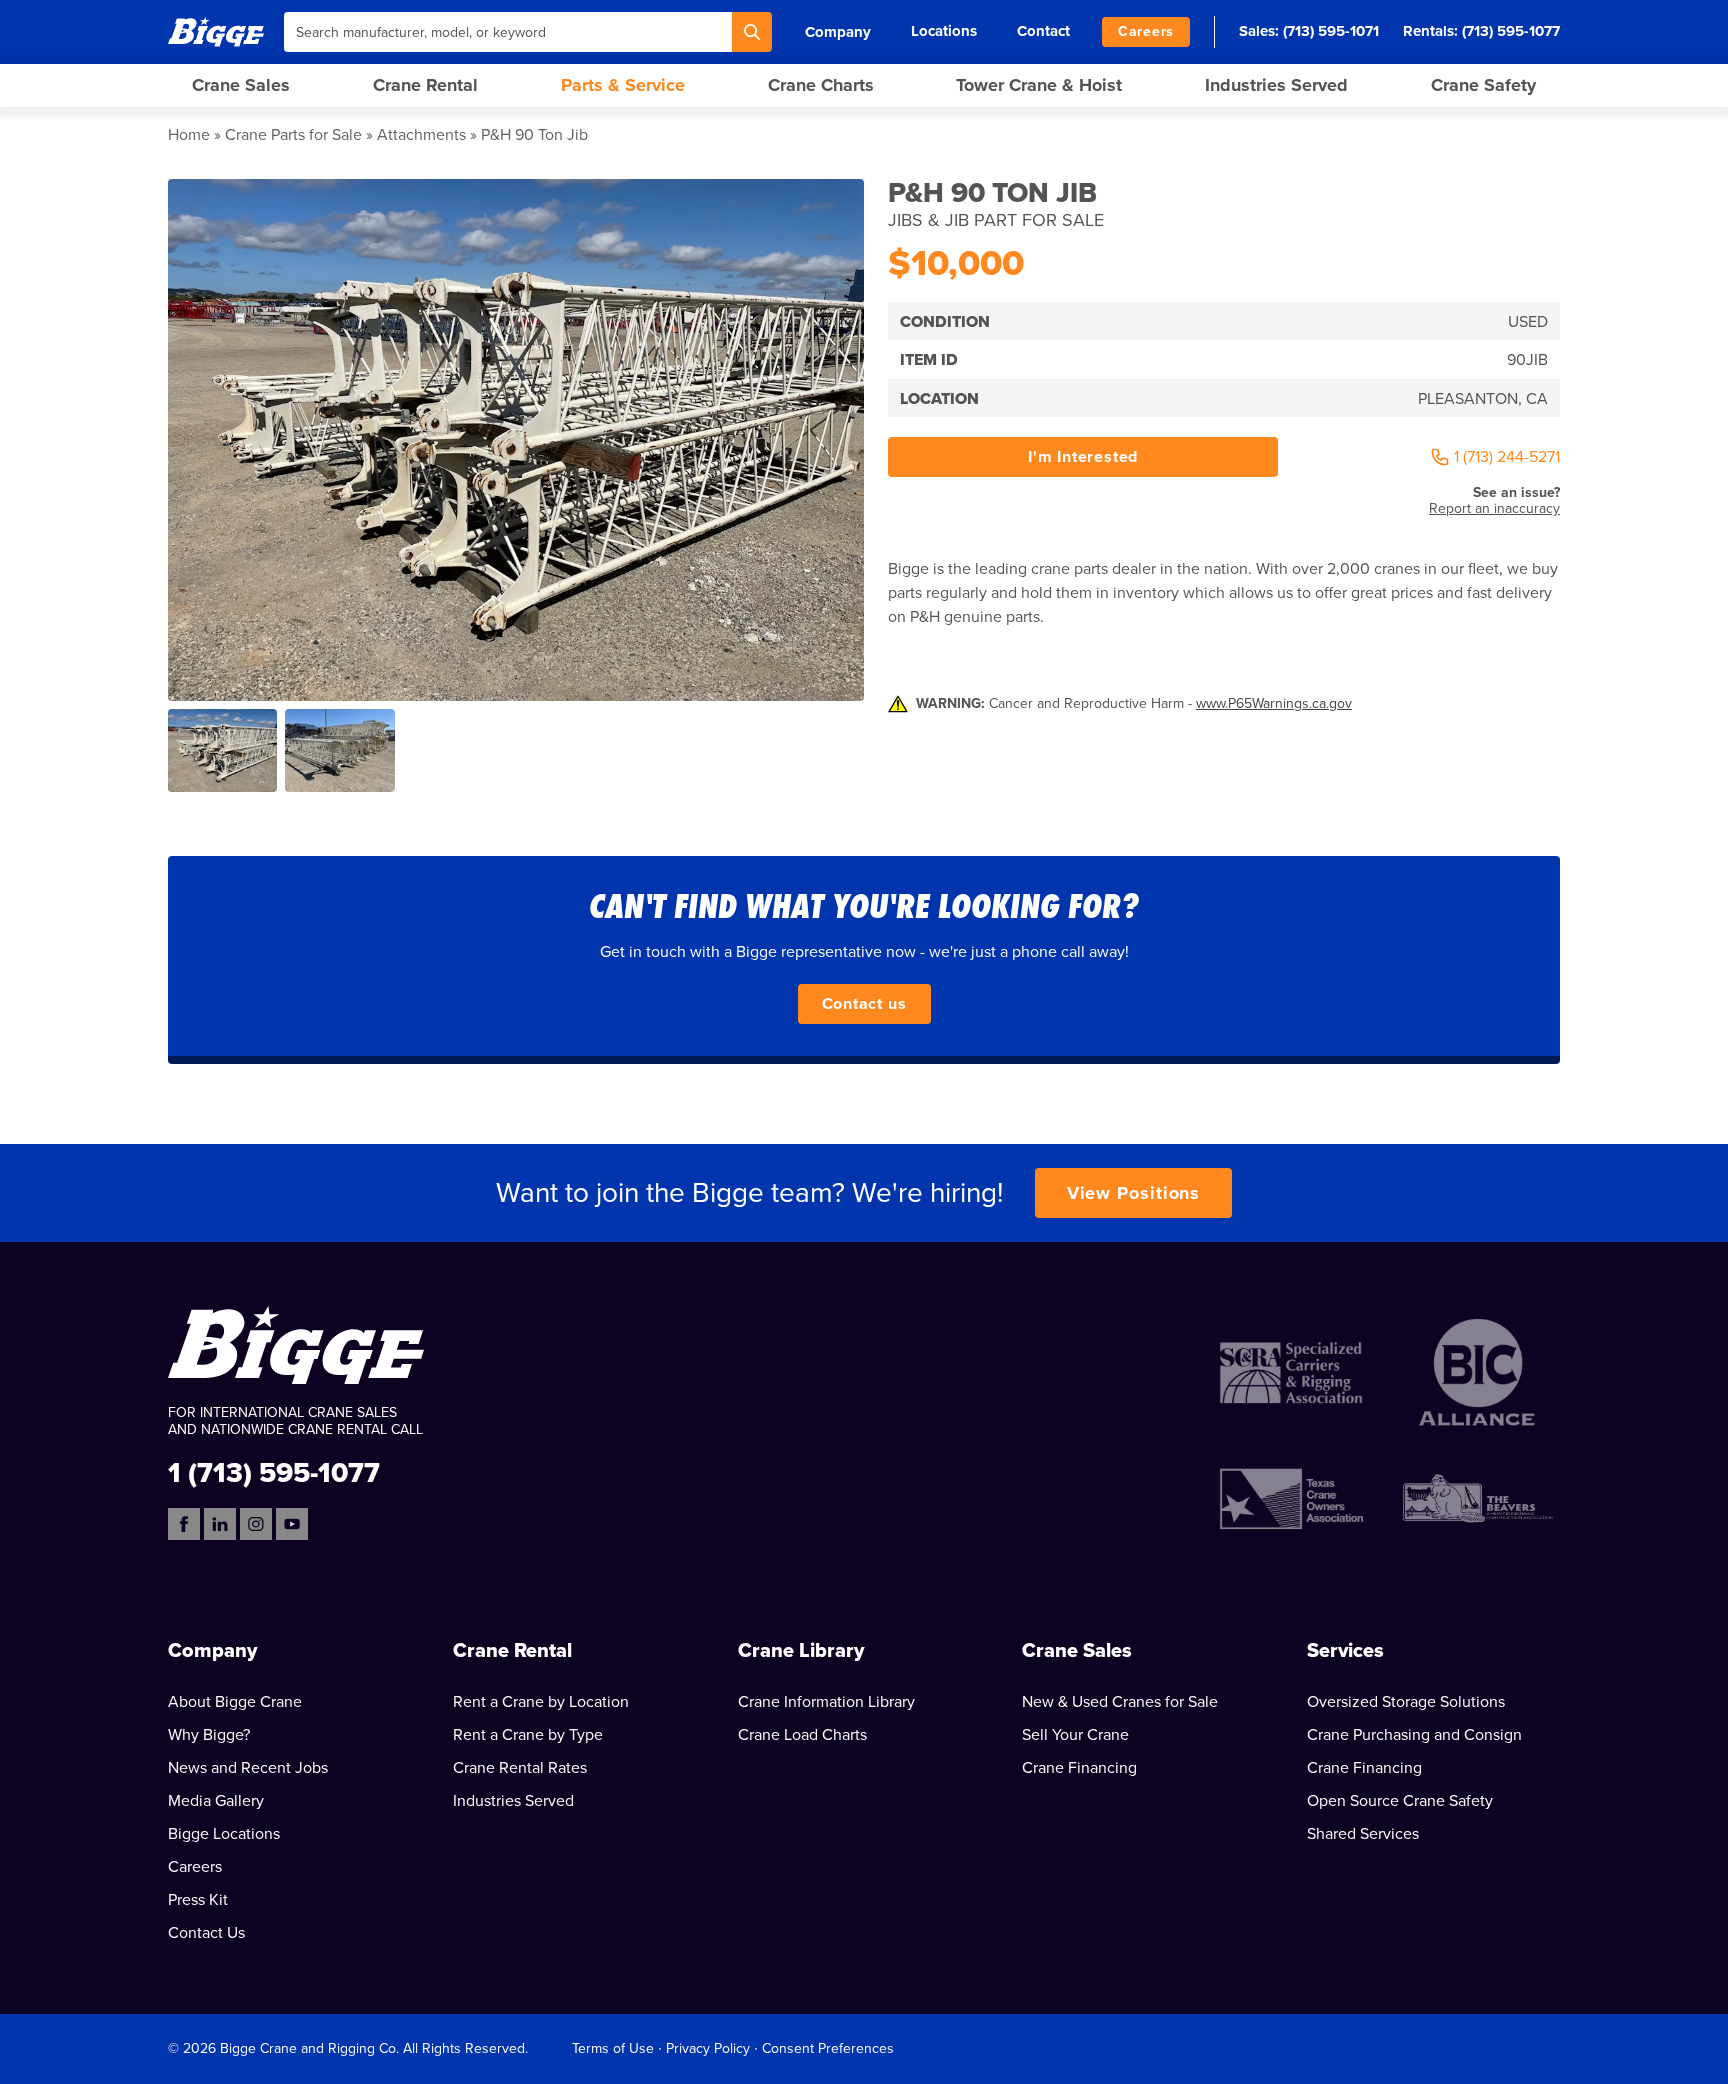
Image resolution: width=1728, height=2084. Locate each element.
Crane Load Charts (802, 1735)
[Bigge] (216, 31)
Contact (1043, 31)
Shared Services (1363, 1834)
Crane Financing (1079, 1768)
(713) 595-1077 (1511, 31)
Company (838, 32)
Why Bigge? (209, 1735)
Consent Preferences (828, 2048)
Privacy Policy (708, 2048)
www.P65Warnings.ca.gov (1274, 703)
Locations (944, 31)
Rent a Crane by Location (541, 1702)
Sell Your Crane (1075, 1735)
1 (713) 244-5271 (1507, 457)
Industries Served (1276, 85)
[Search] (752, 32)
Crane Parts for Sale (293, 135)
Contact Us (206, 1933)
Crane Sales (241, 85)
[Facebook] (184, 1524)
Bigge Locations (224, 1834)
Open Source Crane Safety (1400, 1801)
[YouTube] (292, 1524)
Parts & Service (623, 85)
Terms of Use (613, 2048)
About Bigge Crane (235, 1702)
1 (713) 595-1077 (274, 1471)
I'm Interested (1083, 457)
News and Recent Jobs (248, 1768)
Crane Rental (425, 85)
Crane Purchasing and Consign (1414, 1735)
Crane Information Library (826, 1702)
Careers (1146, 31)
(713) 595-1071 (1331, 31)
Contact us (864, 1004)
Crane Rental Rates (520, 1768)
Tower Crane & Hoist (1039, 85)
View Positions (1134, 1193)
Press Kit (198, 1900)
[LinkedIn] (220, 1524)
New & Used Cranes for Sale (1120, 1702)
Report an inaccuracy (1494, 508)
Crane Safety (1483, 85)
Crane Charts (821, 85)
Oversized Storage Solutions (1406, 1702)
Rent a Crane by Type (528, 1735)
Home (189, 135)
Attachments (421, 135)
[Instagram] (256, 1524)
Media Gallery (216, 1801)
